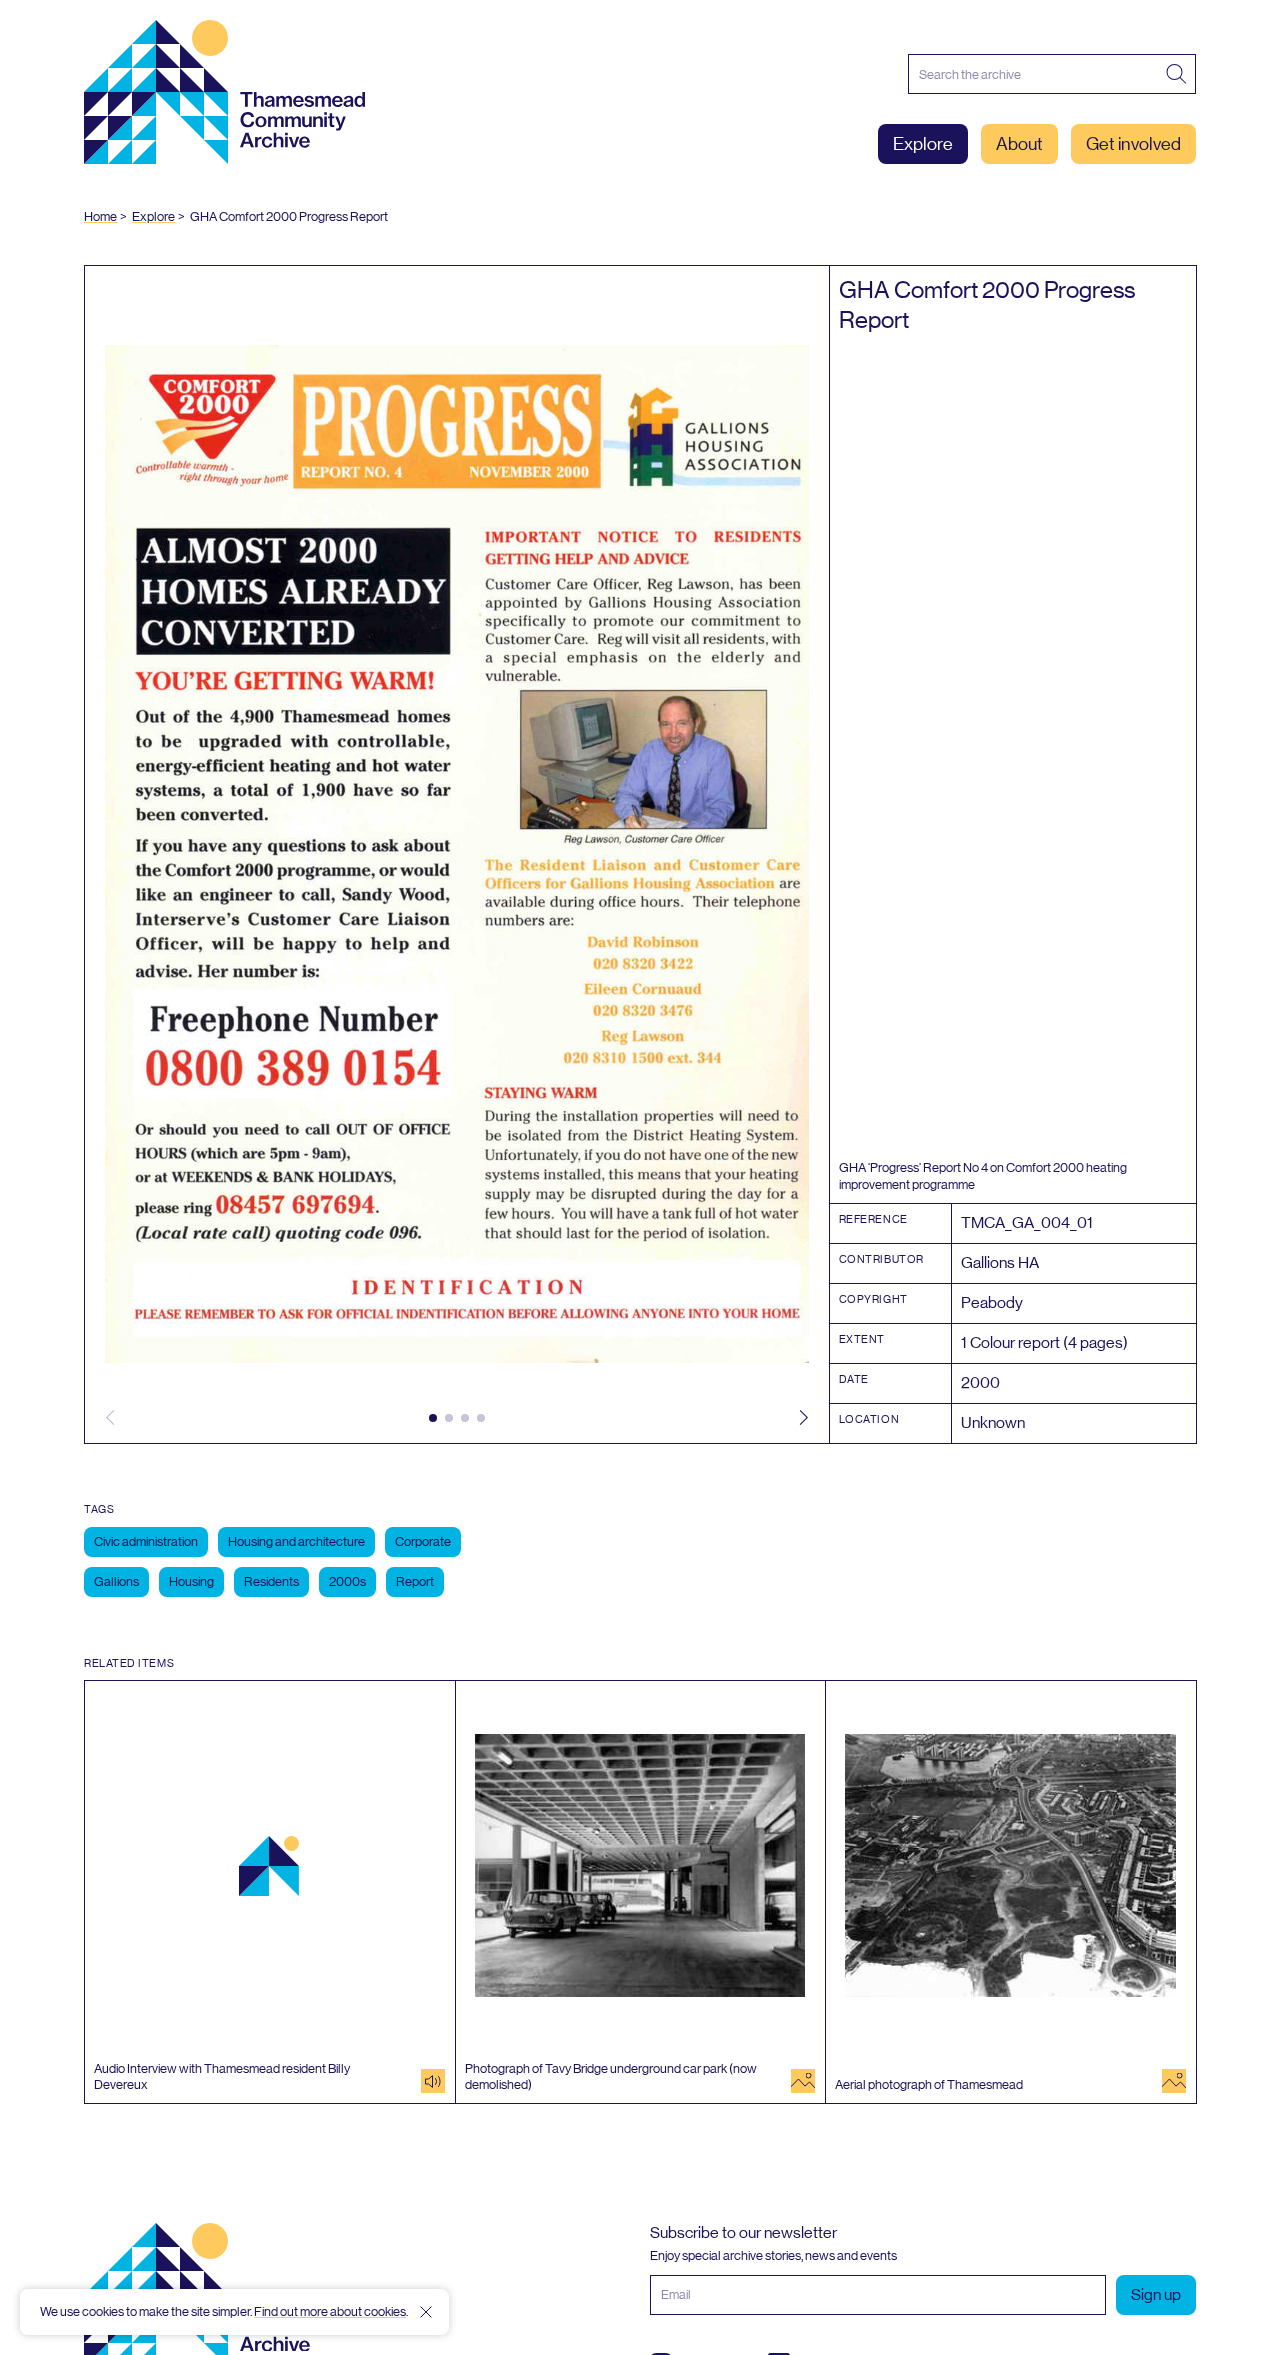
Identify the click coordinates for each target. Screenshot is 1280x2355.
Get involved (1133, 144)
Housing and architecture (296, 1541)
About (1019, 144)
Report (415, 1581)
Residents (271, 1581)
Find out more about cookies (330, 2311)
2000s (347, 1581)
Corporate (423, 1541)
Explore (923, 144)
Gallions (116, 1581)
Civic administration (146, 1541)
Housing (191, 1581)
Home (100, 216)
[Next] (804, 1418)
